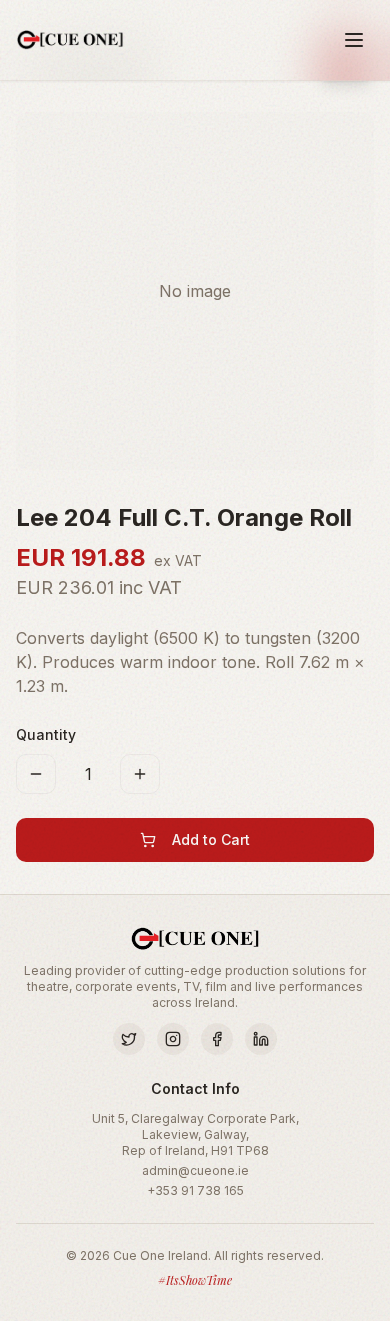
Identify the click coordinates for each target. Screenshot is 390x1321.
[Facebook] (217, 1039)
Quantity (46, 734)
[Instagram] (173, 1039)
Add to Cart (211, 839)
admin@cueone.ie (195, 1170)
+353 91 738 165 (195, 1190)
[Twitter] (129, 1039)
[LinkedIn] (261, 1039)
